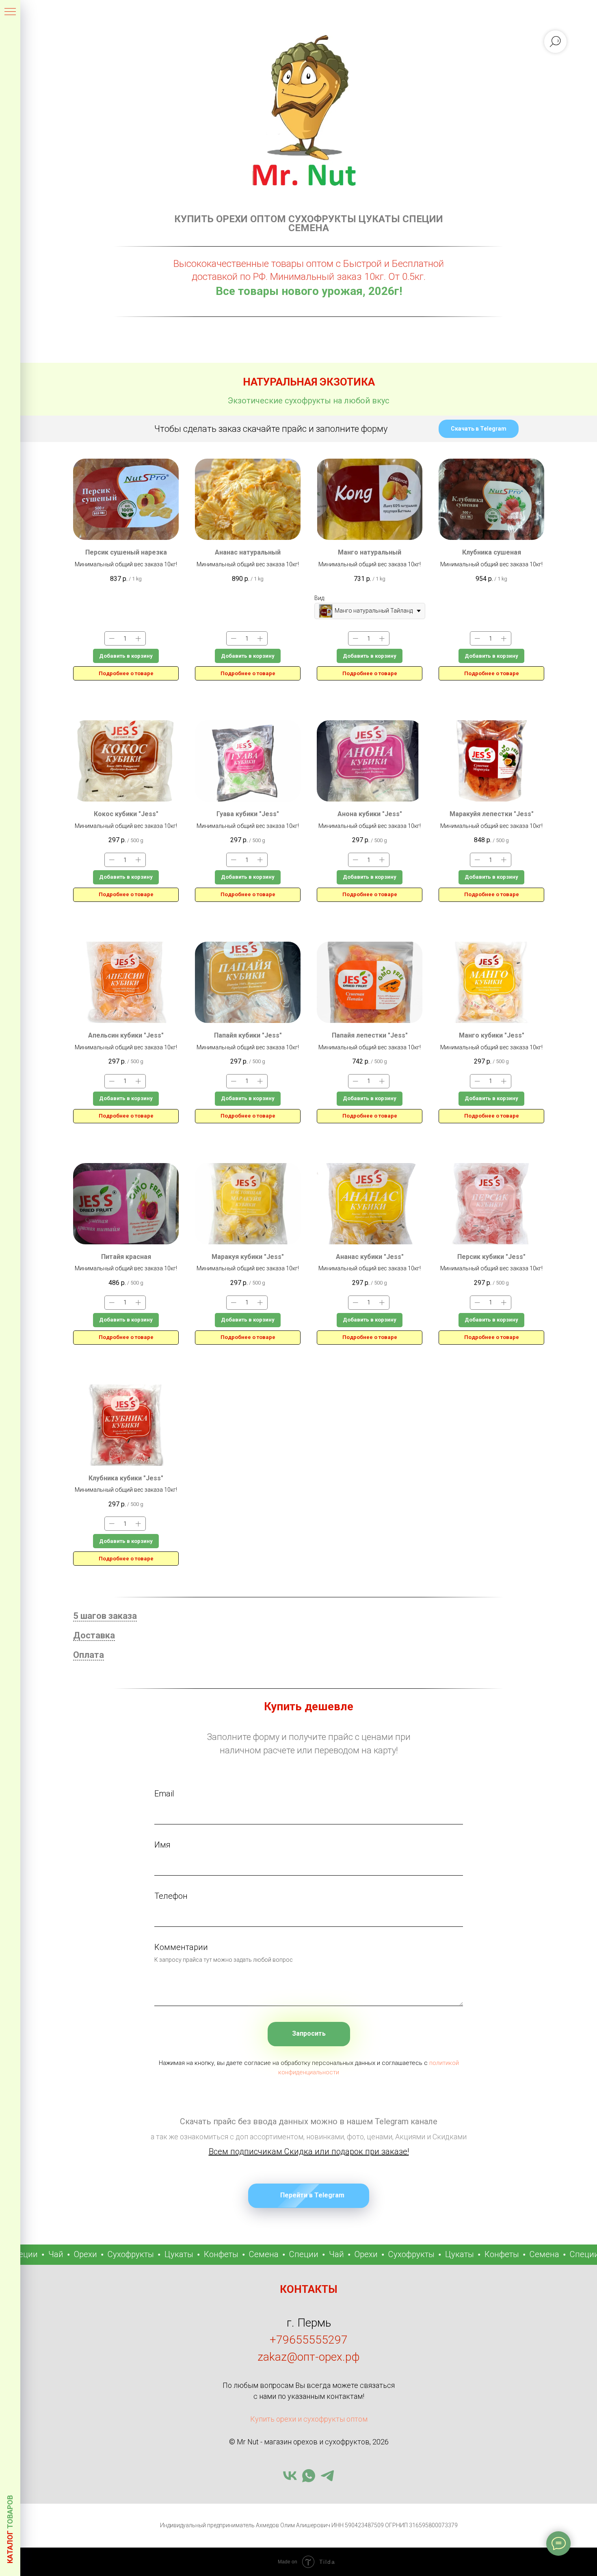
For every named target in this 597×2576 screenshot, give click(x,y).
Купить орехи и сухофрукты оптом (309, 2419)
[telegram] (327, 2476)
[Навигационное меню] (10, 12)
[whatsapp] (309, 2476)
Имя (162, 1845)
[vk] (290, 2476)
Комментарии (181, 1947)
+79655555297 (309, 2340)
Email (164, 1794)
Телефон (171, 1896)
